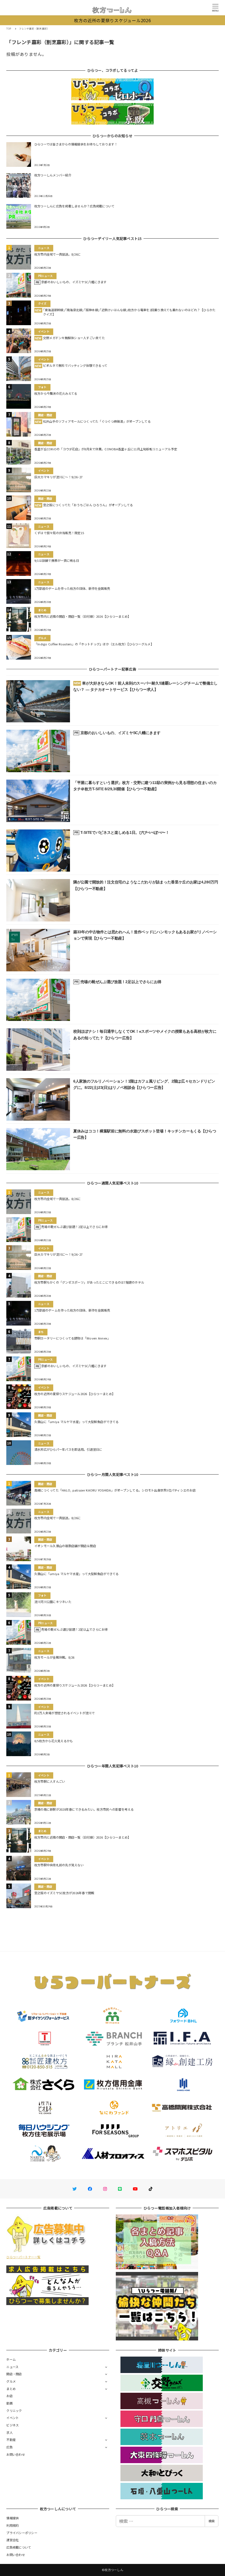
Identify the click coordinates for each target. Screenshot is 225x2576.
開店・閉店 (14, 2374)
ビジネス (12, 2425)
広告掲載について (19, 2547)
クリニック (14, 2411)
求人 (9, 2432)
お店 (9, 2396)
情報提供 (12, 2518)
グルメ (11, 2381)
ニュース (12, 2367)
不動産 (11, 2440)
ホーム (11, 2359)
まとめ (11, 2389)
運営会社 (12, 2540)
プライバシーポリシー (22, 2533)
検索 (212, 2521)
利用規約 (12, 2525)
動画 (9, 2403)
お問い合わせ (16, 2454)
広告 (9, 2447)
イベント (12, 2418)
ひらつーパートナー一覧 (23, 2257)
